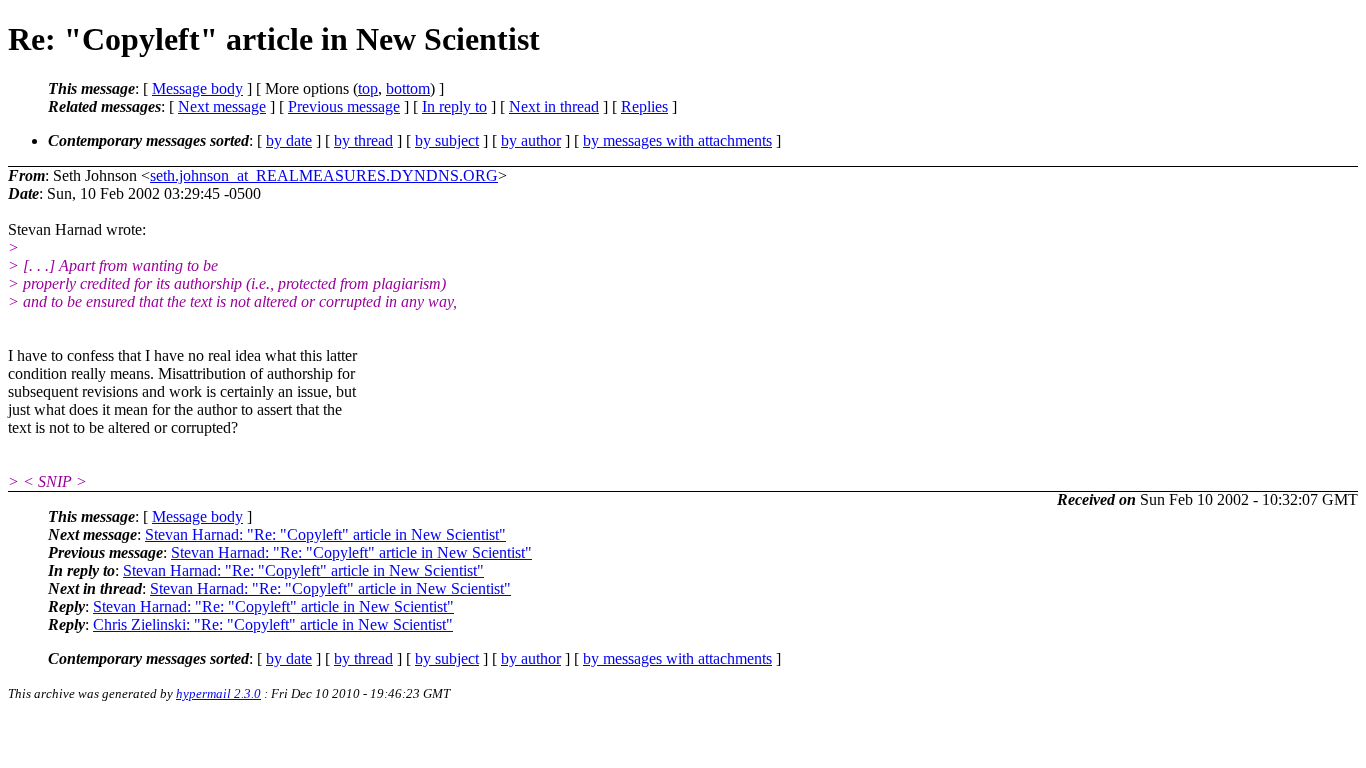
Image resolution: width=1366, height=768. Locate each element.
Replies (644, 106)
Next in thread (554, 106)
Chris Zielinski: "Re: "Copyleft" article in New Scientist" (273, 624)
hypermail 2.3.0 (218, 693)
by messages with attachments (677, 140)
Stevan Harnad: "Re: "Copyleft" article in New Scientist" (325, 534)
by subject (447, 140)
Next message (222, 106)
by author (531, 140)
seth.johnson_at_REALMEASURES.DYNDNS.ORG (324, 175)
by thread (363, 140)
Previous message (344, 106)
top (368, 88)
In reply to (454, 106)
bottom (408, 88)
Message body (197, 88)
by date (289, 140)
